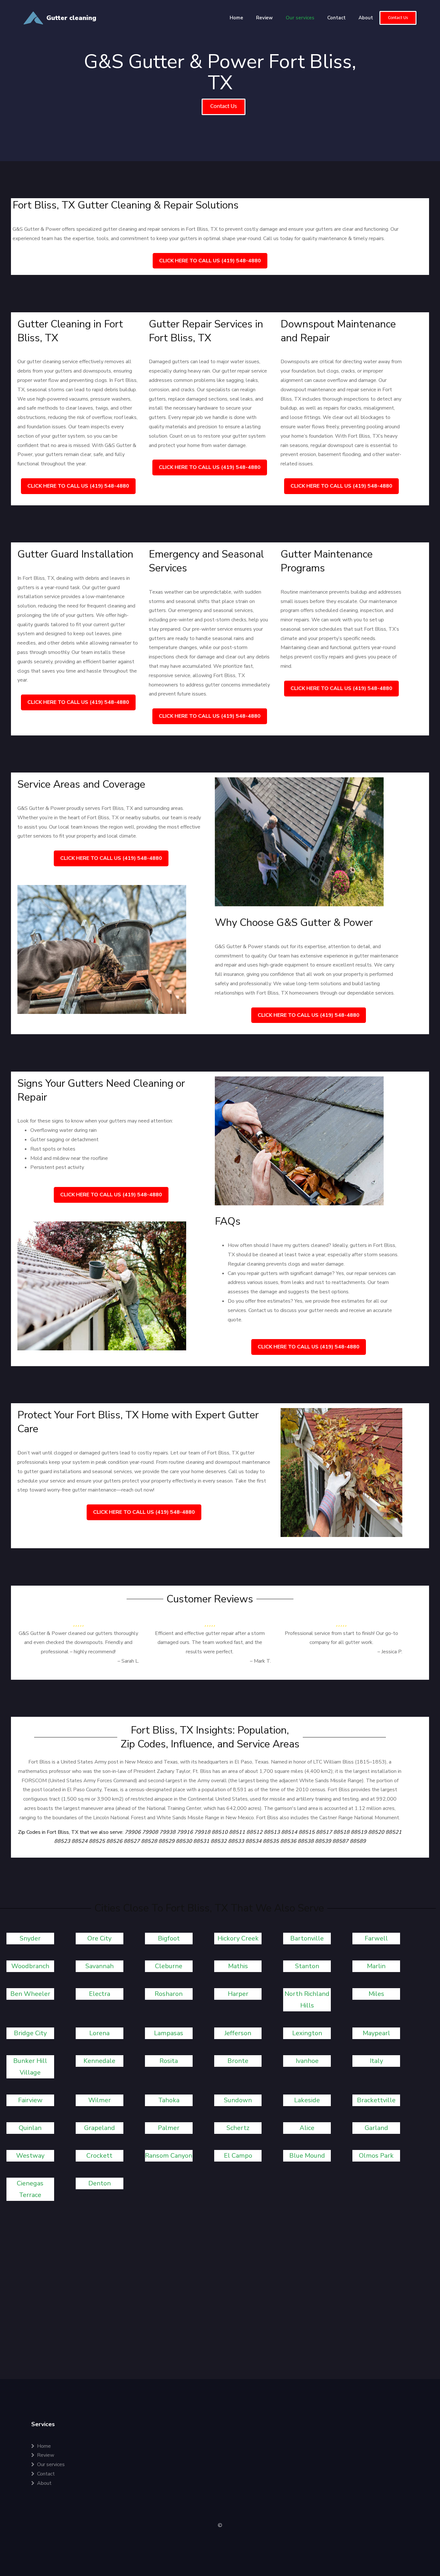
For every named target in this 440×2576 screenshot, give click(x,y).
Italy (376, 2061)
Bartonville (307, 1938)
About (366, 18)
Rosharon (169, 1994)
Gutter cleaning (71, 18)
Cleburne (169, 1966)
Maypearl (376, 2033)
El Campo (238, 2156)
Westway (30, 2156)
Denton (100, 2183)
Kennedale (99, 2061)
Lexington (307, 2033)
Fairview (30, 2100)
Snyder (30, 1938)
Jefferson (238, 2033)
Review (264, 18)
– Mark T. (260, 1661)
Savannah (100, 1966)
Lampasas (169, 2033)
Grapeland (100, 2128)
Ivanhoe (307, 2061)
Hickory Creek (238, 1938)
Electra (100, 1994)
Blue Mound (307, 2156)
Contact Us (398, 18)
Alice (307, 2128)
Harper (238, 1994)
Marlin (376, 1966)
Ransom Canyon (169, 2156)
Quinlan (30, 2128)
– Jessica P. (390, 1652)
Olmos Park (376, 2156)
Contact (336, 18)
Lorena (99, 2033)
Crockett (99, 2156)
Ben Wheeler (30, 1994)
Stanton (307, 1966)
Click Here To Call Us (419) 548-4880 (210, 261)
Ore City (99, 1938)
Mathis (238, 1966)
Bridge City (30, 2033)
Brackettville (376, 2100)
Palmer (169, 2128)
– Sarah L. (128, 1661)
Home (236, 18)
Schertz (238, 2128)
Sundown (238, 2100)
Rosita (169, 2061)
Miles (376, 1994)
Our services (300, 18)
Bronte (238, 2061)
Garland (376, 2128)
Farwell (376, 1938)
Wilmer (100, 2100)
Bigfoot (169, 1938)
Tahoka (169, 2100)
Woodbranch (30, 1966)
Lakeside (307, 2100)
